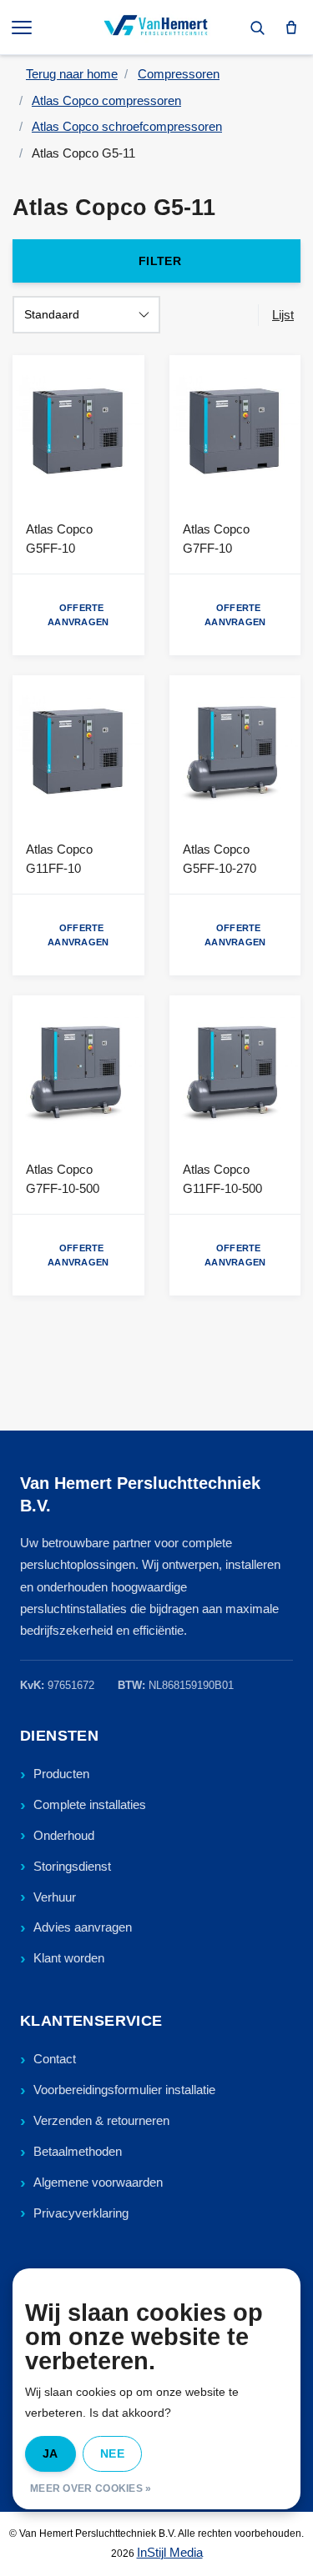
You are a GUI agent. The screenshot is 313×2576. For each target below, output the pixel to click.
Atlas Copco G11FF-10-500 (222, 1179)
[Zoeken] (257, 28)
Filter (160, 261)
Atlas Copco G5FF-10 (59, 539)
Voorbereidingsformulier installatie (124, 2090)
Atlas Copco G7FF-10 (216, 539)
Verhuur (55, 1897)
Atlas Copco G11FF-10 (59, 859)
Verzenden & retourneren (101, 2120)
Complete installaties (90, 1804)
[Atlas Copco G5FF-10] (78, 431)
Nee (112, 2453)
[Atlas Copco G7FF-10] (235, 431)
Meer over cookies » (91, 2488)
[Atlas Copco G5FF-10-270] (235, 751)
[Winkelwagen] (291, 28)
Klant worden (69, 1958)
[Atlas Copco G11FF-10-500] (235, 1071)
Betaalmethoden (78, 2151)
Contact (55, 2059)
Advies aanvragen (83, 1927)
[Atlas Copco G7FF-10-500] (78, 1071)
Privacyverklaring (81, 2213)
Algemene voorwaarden (98, 2182)
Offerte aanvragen (78, 615)
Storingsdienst (72, 1866)
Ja (50, 2453)
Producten (61, 1774)
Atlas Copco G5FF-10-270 (220, 859)
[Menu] (23, 28)
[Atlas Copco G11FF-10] (78, 751)
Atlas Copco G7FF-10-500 (63, 1179)
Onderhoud (64, 1835)
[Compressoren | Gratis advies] (156, 28)
